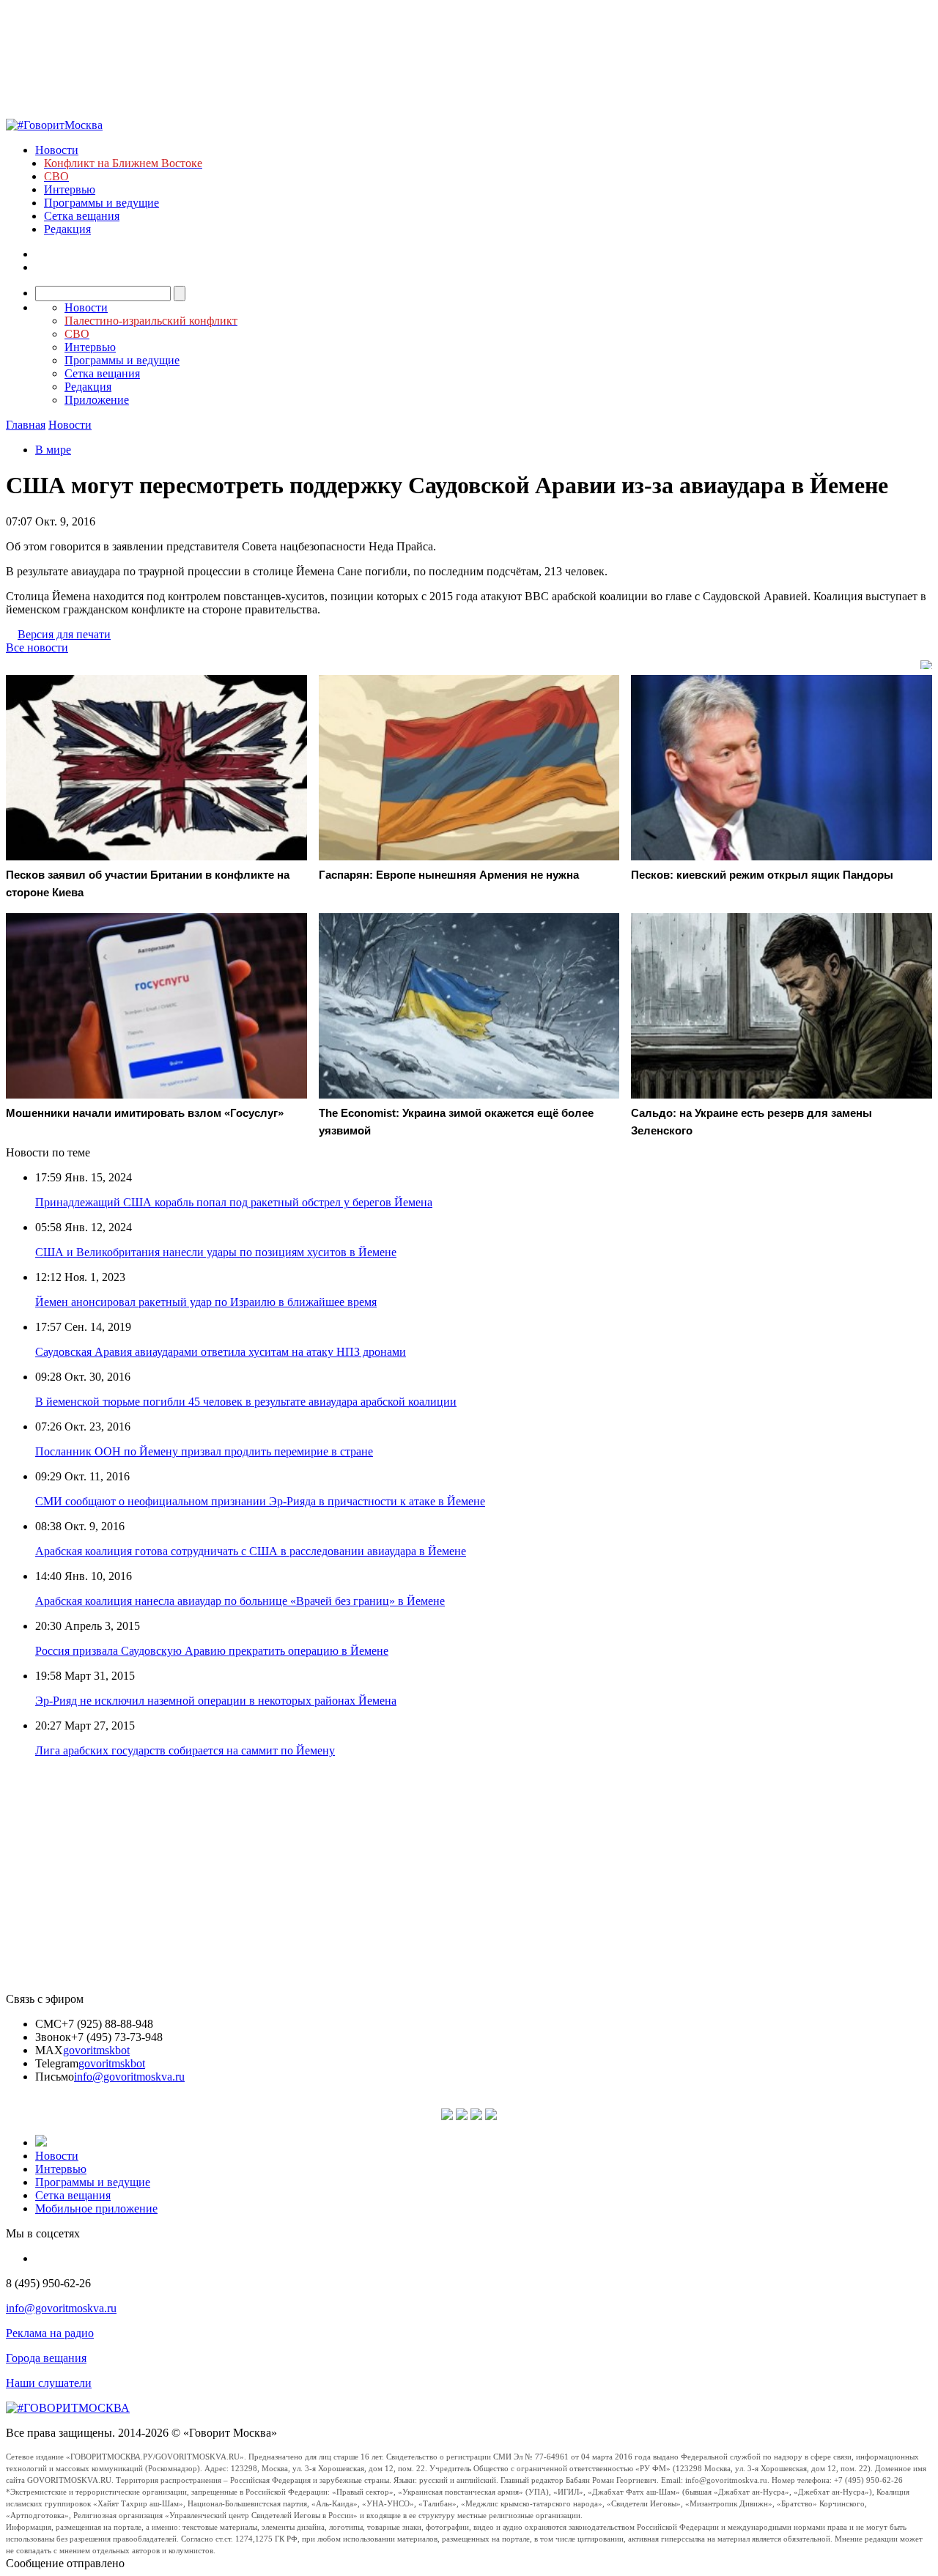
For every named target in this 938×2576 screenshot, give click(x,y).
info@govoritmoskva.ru (129, 2077)
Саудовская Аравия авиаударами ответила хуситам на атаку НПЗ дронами (221, 1352)
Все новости (37, 647)
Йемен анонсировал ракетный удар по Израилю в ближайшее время (206, 1302)
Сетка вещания (82, 216)
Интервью (70, 189)
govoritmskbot (96, 2050)
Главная (26, 425)
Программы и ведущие (101, 203)
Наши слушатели (49, 2383)
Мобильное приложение (96, 2208)
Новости (57, 150)
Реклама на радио (50, 2333)
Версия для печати (64, 634)
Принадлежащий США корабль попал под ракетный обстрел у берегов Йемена (234, 1202)
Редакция (67, 229)
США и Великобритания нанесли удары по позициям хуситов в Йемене (216, 1252)
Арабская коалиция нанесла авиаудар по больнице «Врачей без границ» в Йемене (240, 1601)
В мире (53, 450)
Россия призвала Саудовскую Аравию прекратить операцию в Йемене (212, 1651)
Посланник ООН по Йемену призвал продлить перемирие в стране (204, 1451)
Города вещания (46, 2358)
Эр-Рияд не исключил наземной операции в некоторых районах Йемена (216, 1701)
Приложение (97, 400)
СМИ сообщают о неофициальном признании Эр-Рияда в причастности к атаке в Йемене (260, 1501)
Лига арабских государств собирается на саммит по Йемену (185, 1750)
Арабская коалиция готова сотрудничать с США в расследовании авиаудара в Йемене (251, 1551)
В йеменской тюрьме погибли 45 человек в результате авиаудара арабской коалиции (246, 1402)
